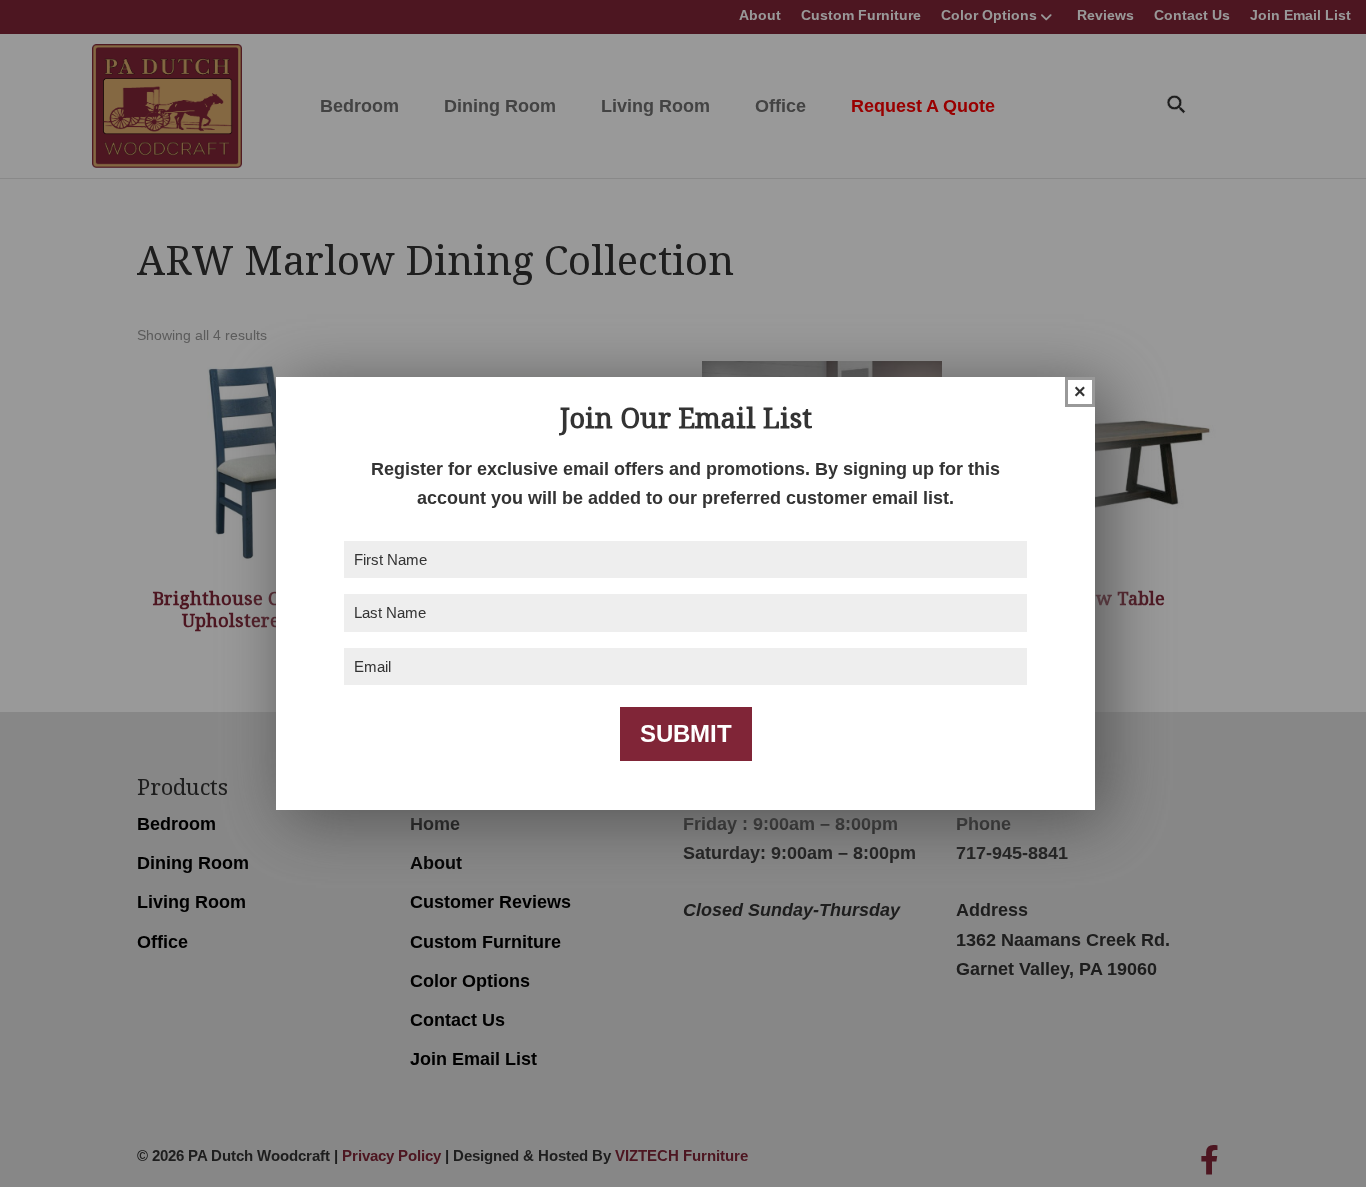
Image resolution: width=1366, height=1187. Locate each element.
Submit (686, 733)
